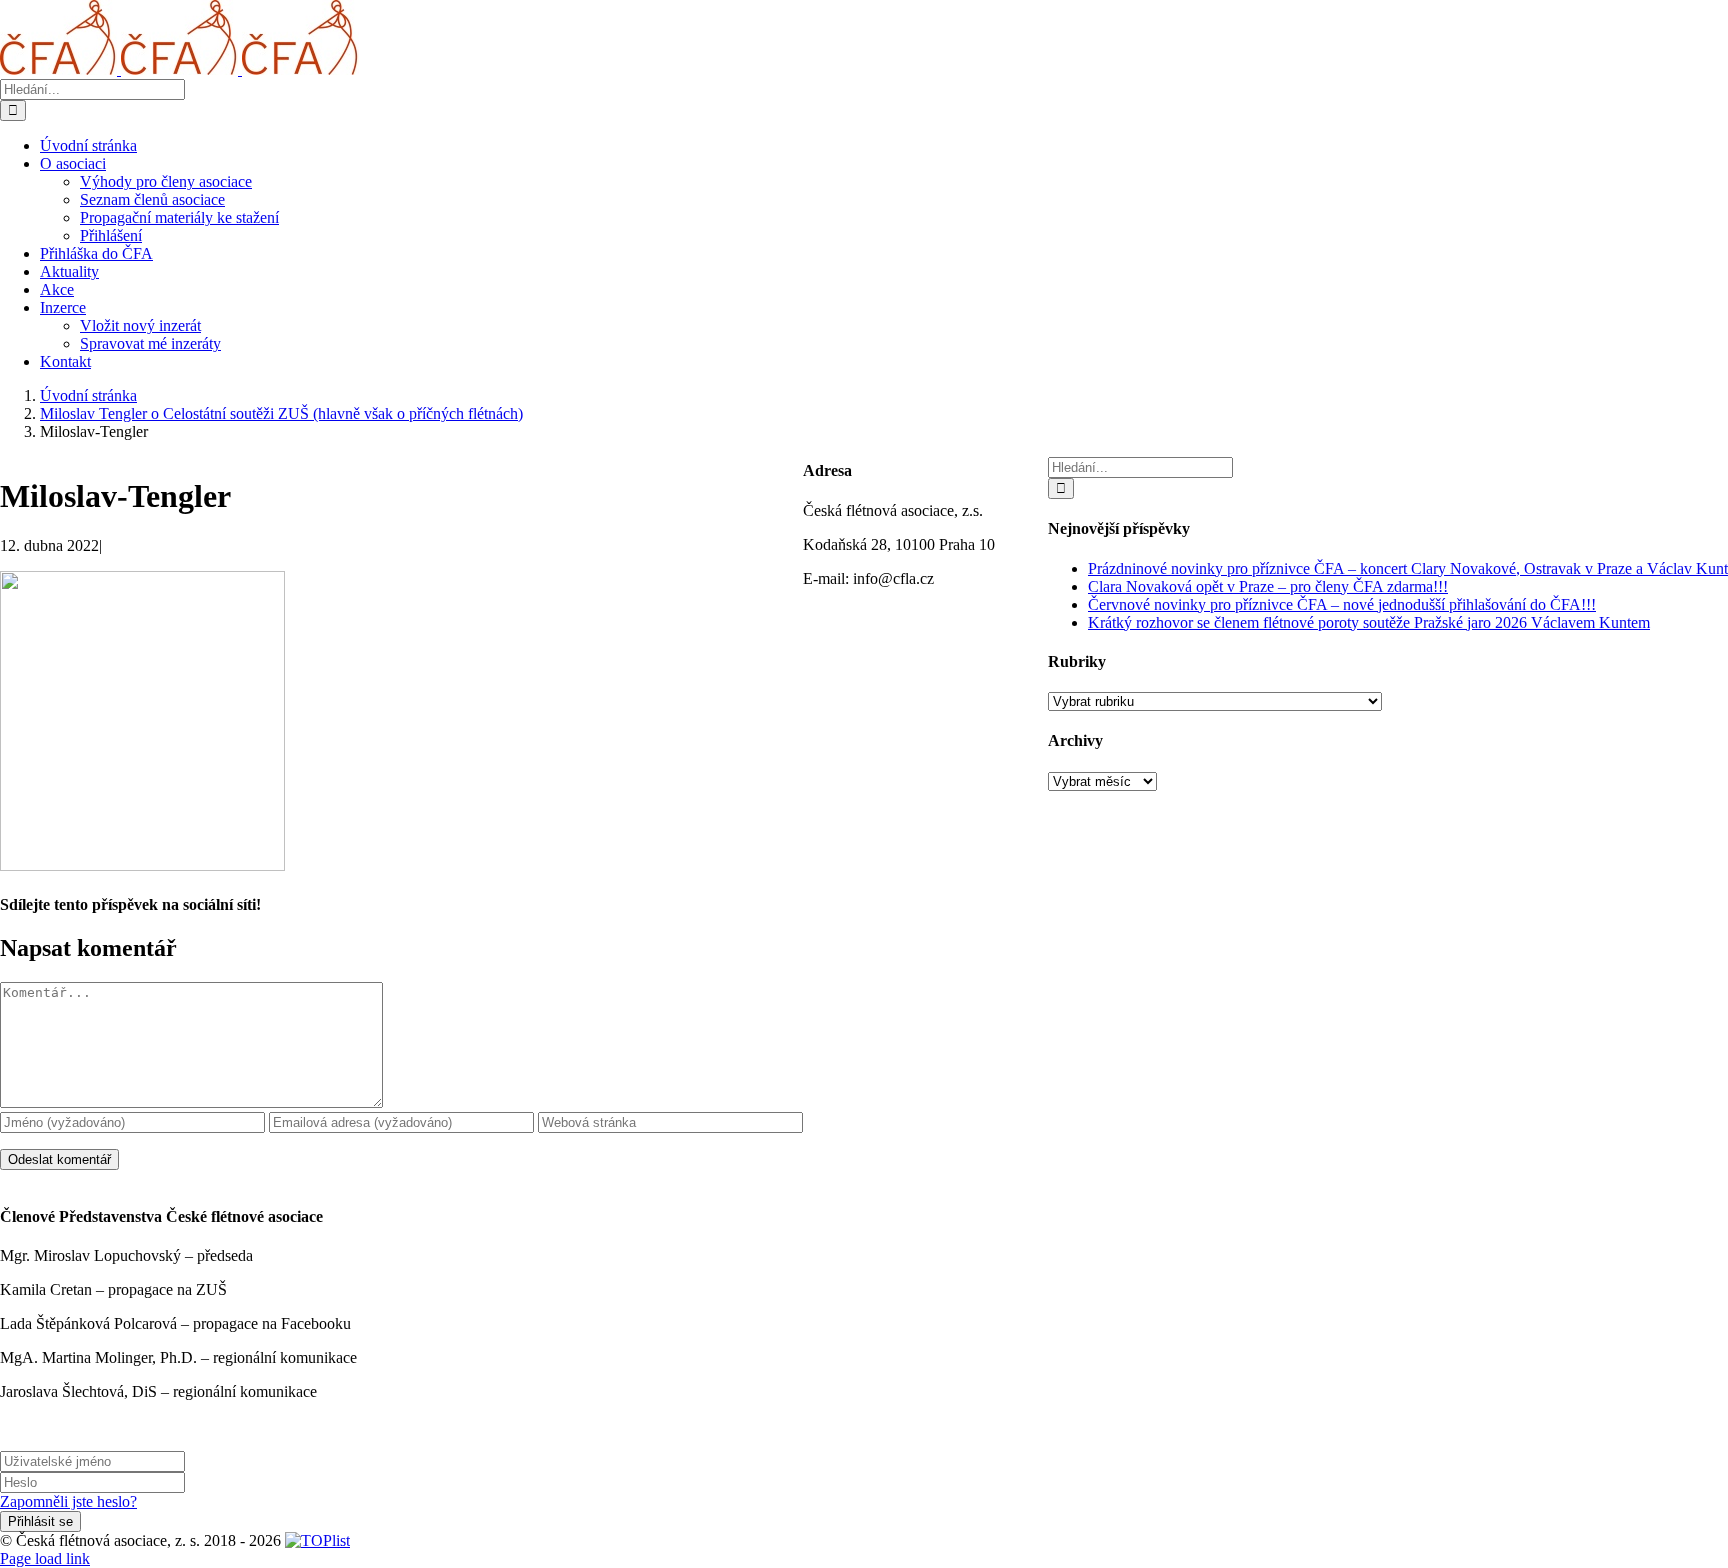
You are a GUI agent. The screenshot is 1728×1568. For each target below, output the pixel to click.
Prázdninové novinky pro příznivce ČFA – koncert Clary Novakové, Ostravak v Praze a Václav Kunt (1408, 568)
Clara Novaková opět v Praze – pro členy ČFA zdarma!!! (1268, 586)
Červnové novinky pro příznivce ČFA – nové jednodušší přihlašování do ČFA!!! (1342, 604)
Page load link (45, 1558)
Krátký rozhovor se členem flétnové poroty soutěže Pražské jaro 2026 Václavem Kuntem (1369, 622)
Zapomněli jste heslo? (68, 1501)
